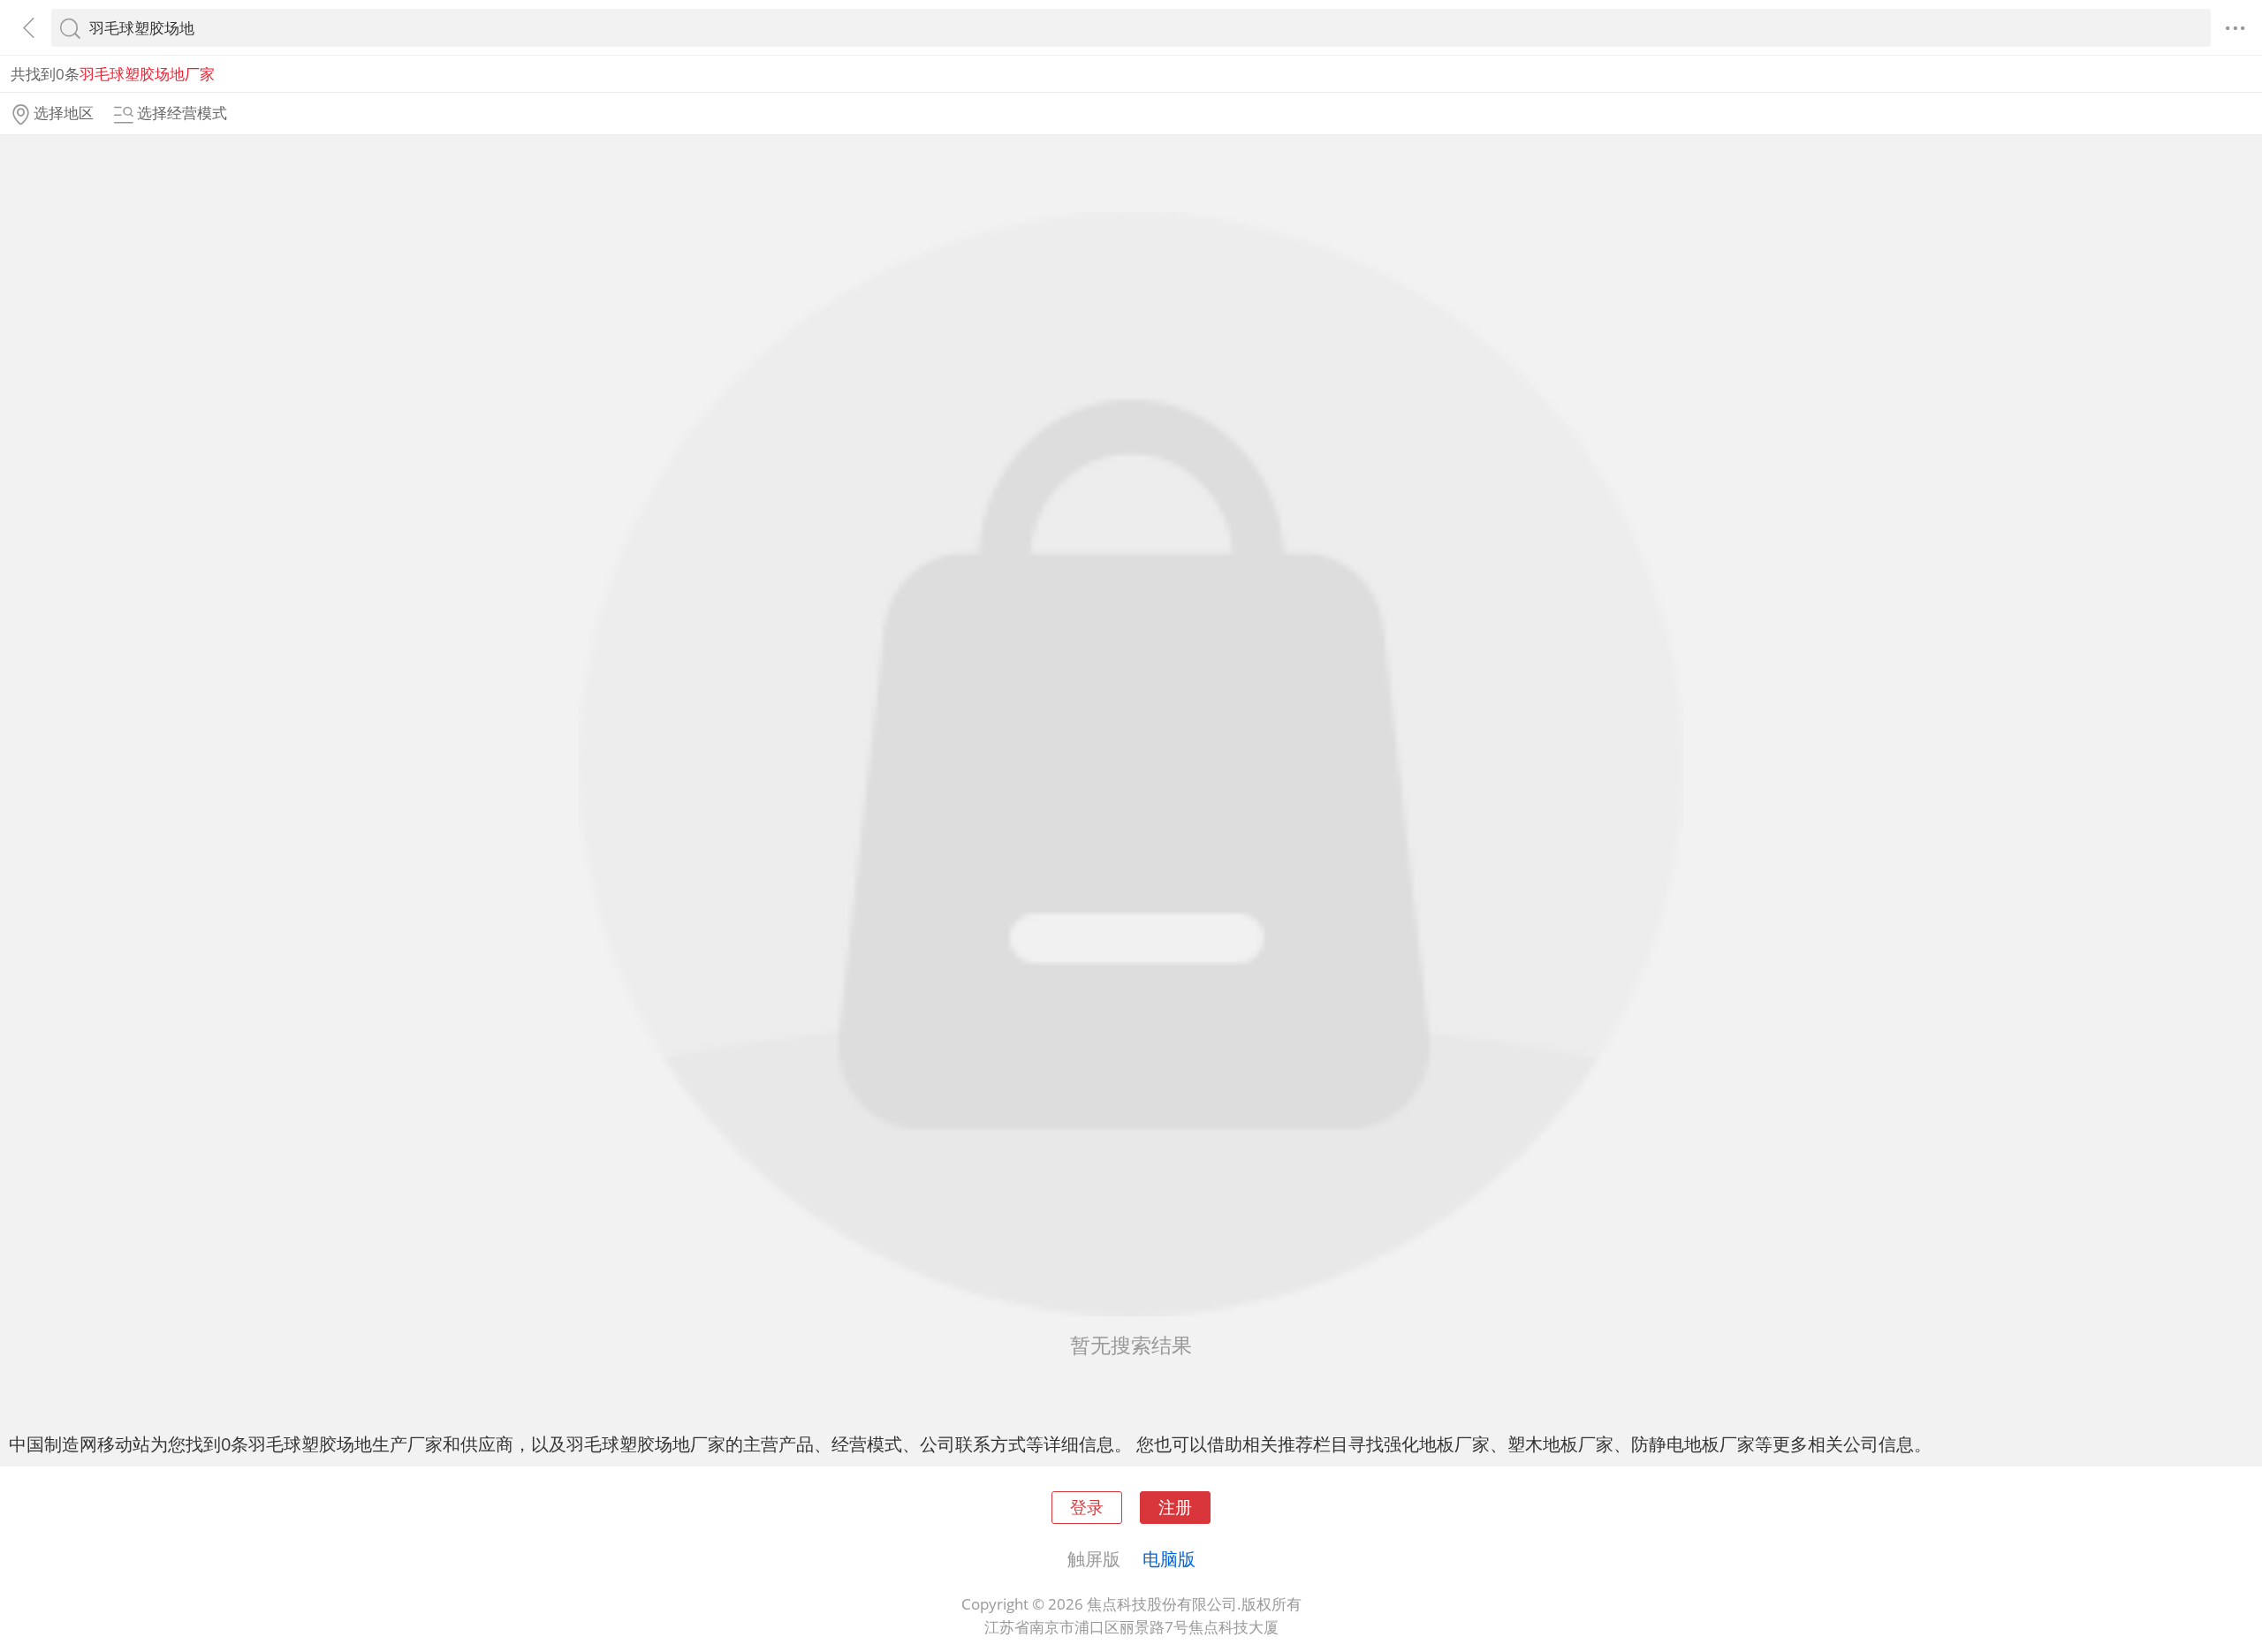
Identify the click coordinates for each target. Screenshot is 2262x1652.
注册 (1175, 1507)
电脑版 (1169, 1558)
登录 (1087, 1507)
